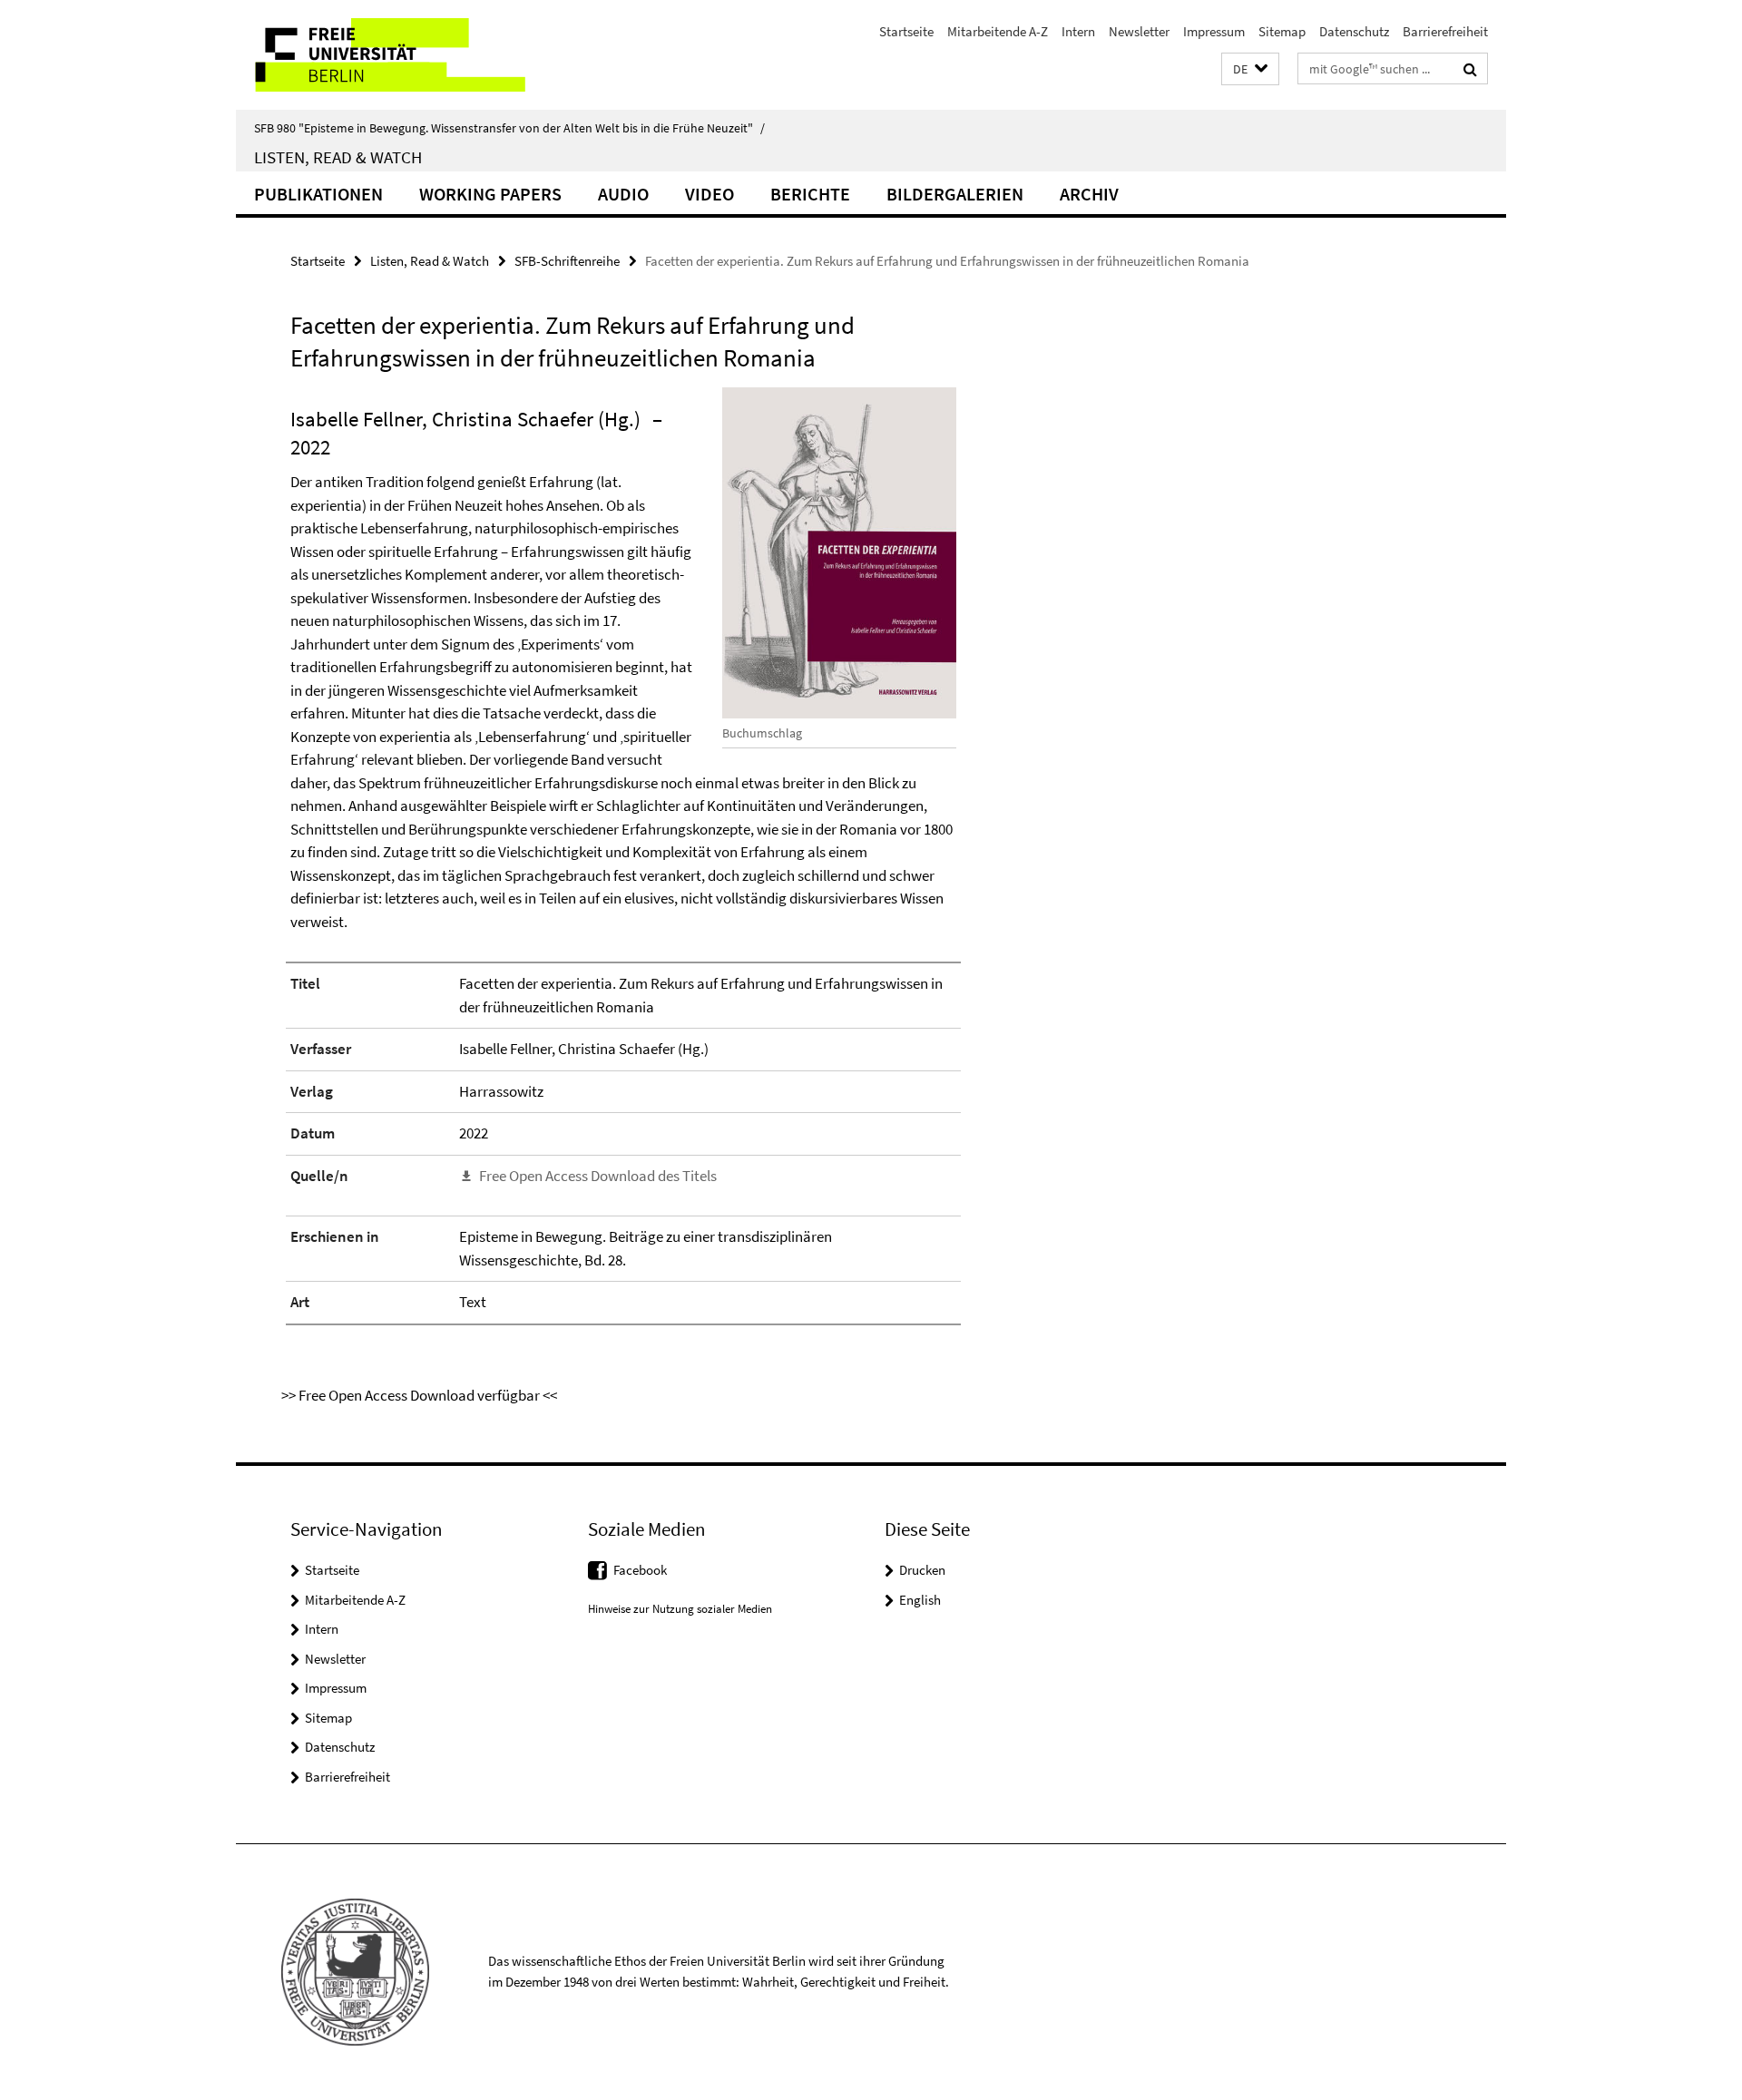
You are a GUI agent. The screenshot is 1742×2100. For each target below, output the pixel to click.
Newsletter (1139, 31)
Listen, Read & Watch (338, 157)
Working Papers (490, 194)
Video (710, 194)
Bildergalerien (955, 194)
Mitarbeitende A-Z (998, 31)
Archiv (1089, 194)
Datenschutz (1354, 31)
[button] (1250, 69)
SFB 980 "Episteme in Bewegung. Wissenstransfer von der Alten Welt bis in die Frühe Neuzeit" (509, 128)
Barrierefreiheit (1445, 31)
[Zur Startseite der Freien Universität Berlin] (388, 55)
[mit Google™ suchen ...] (1470, 69)
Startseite (906, 31)
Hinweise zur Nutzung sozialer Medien (680, 1609)
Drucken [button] (922, 1570)
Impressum (1214, 31)
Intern (1078, 31)
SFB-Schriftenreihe (567, 261)
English (920, 1600)
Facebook (640, 1570)
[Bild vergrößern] (839, 553)
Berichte (810, 194)
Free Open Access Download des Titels (598, 1176)
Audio (623, 194)
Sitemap (1282, 31)
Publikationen (318, 194)
